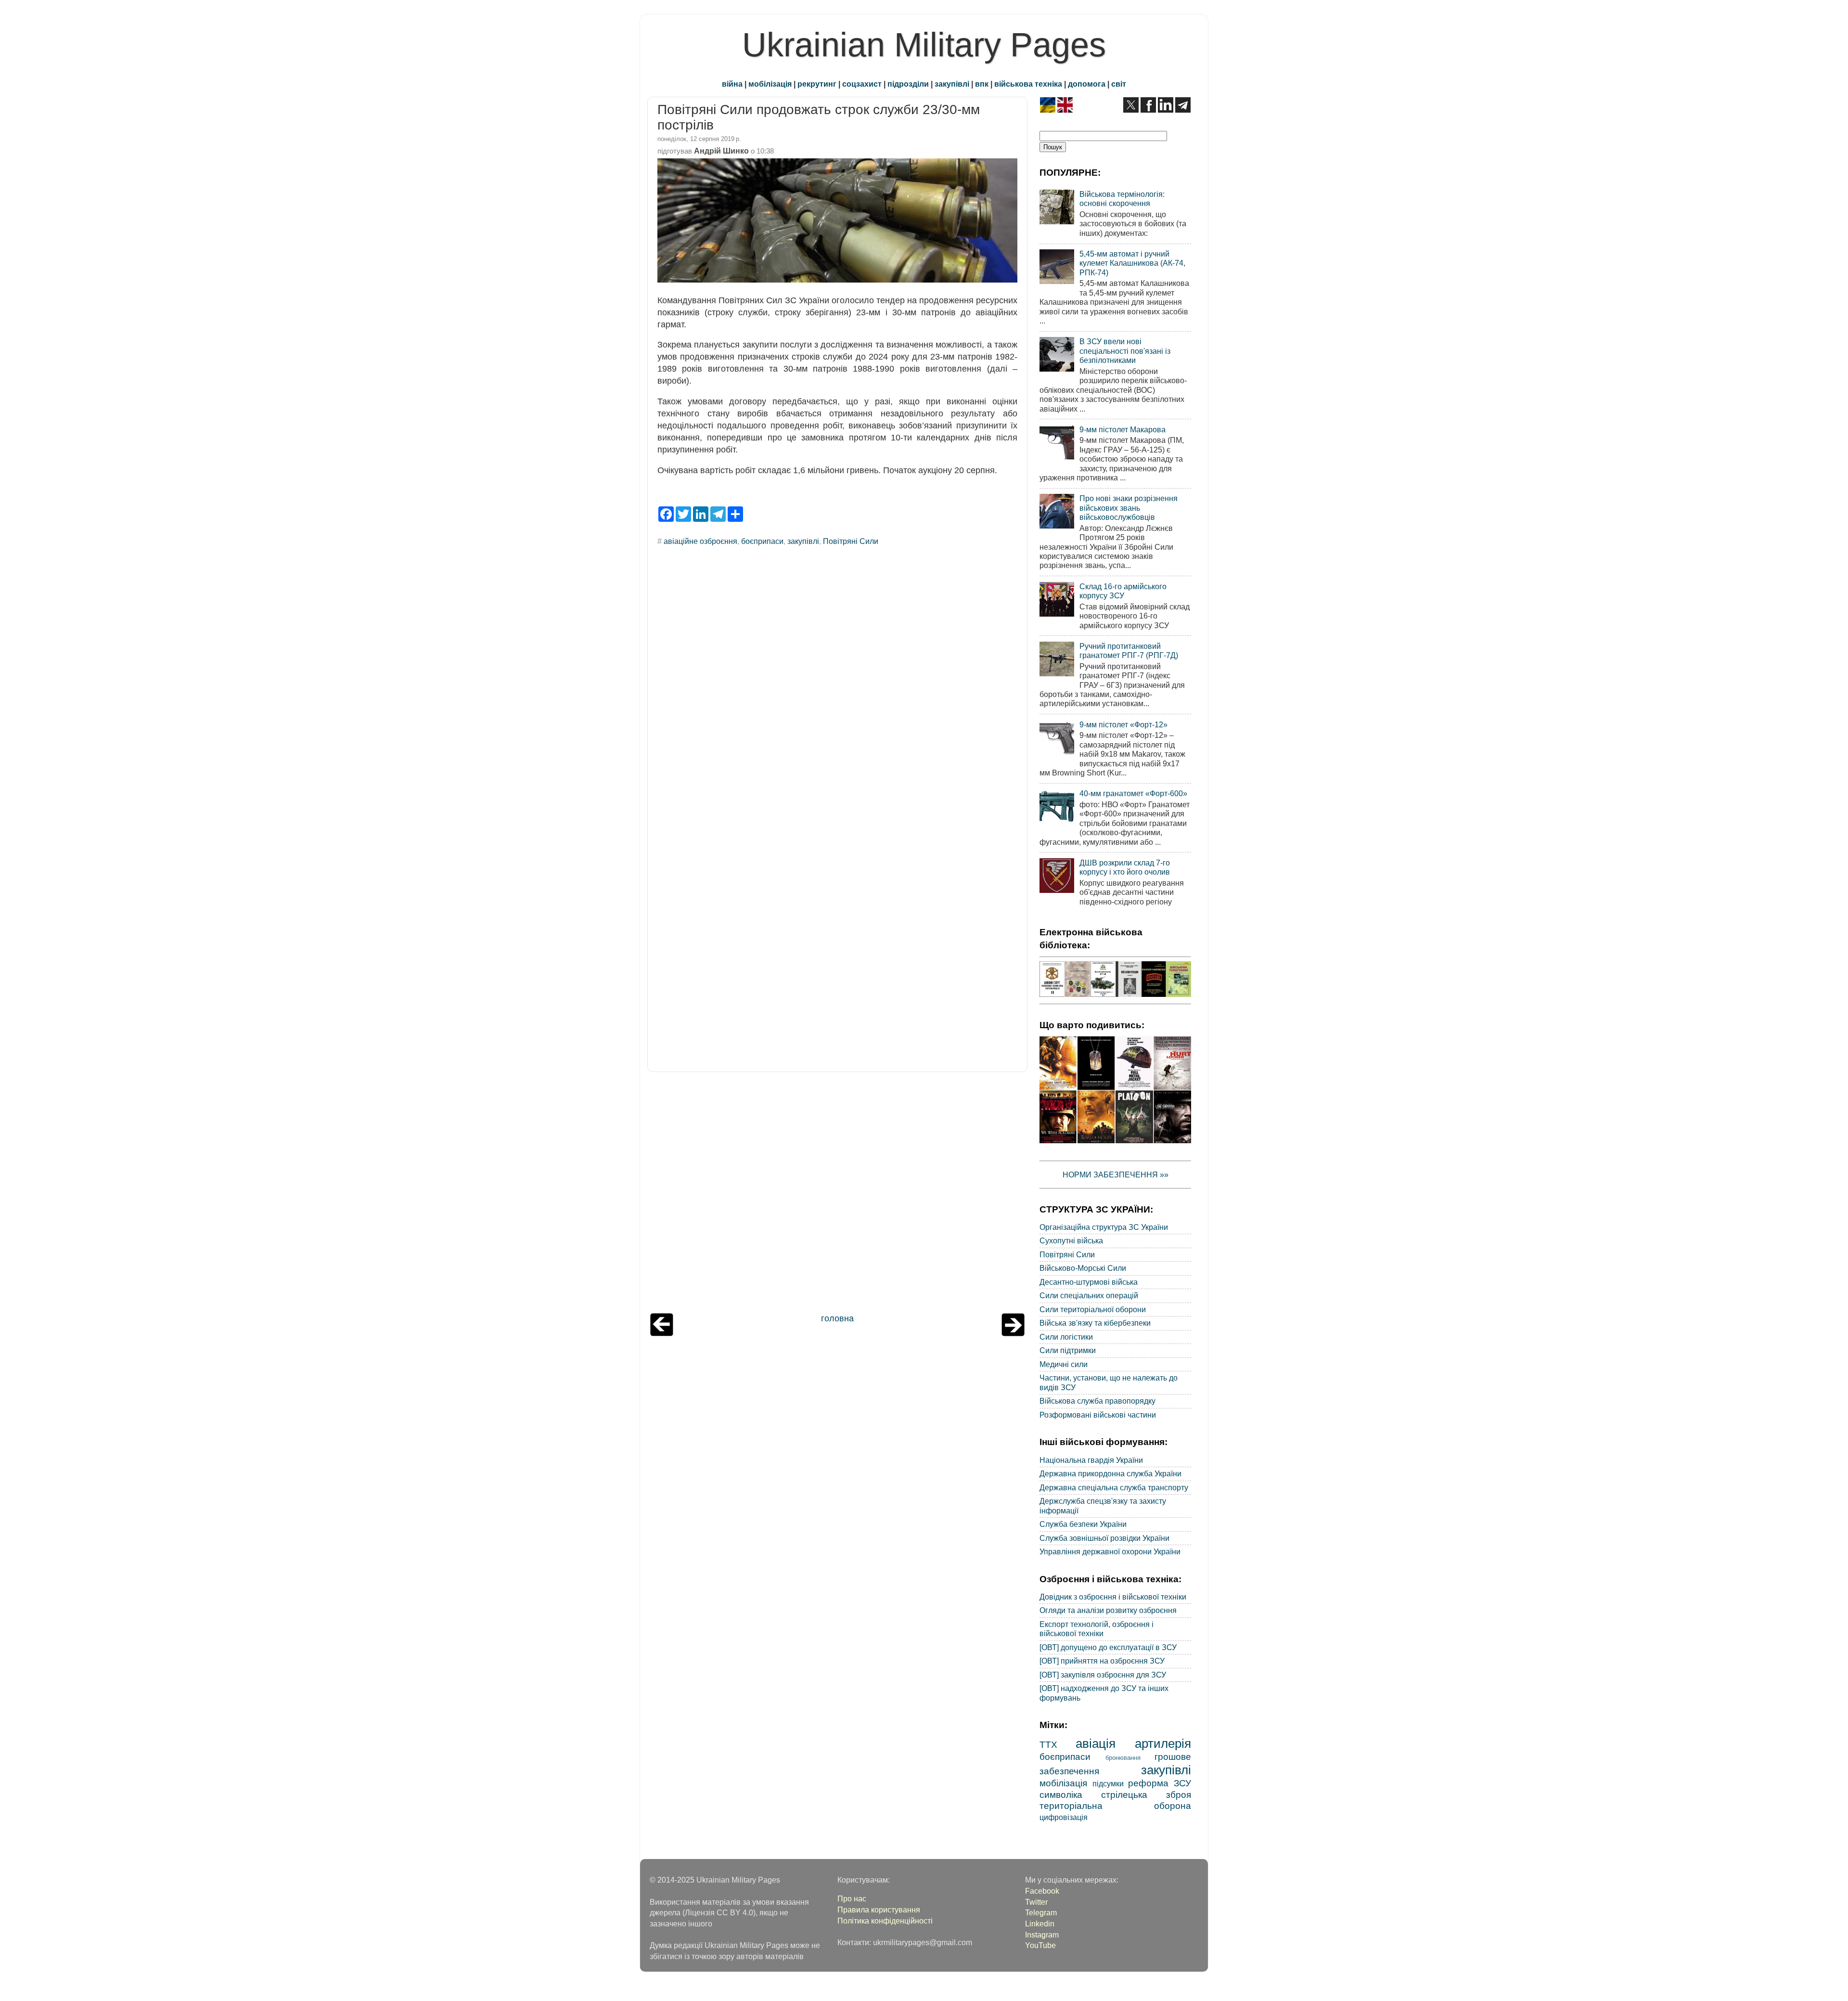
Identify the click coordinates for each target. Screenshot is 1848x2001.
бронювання (1123, 1758)
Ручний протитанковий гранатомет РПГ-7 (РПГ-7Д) (1129, 651)
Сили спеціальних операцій (1089, 1295)
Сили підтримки (1068, 1350)
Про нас (852, 1898)
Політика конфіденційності (885, 1921)
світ (1119, 84)
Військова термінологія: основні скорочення (1122, 199)
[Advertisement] (837, 1195)
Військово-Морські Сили (1083, 1268)
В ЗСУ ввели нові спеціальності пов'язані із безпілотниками (1125, 351)
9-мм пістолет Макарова (1123, 429)
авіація (1096, 1743)
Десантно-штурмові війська (1089, 1282)
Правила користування (879, 1910)
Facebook (1042, 1891)
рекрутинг (817, 84)
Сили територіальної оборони (1093, 1309)
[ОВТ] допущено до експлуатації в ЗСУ (1108, 1647)
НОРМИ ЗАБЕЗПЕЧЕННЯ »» (1116, 1175)
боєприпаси (762, 541)
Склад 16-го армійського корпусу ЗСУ (1123, 591)
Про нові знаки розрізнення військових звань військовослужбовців (1129, 508)
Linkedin (1040, 1924)
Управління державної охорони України (1110, 1551)
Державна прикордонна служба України (1110, 1473)
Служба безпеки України (1083, 1524)
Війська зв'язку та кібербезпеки (1095, 1323)
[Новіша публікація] (662, 1333)
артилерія (1163, 1743)
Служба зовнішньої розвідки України (1104, 1538)
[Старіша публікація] (1013, 1333)
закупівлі (952, 84)
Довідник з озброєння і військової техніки (1113, 1597)
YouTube (1040, 1945)
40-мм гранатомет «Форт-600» (1133, 793)
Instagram (1042, 1935)
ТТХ (1048, 1744)
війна (732, 84)
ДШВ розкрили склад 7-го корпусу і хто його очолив (1125, 867)
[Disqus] (837, 684)
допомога (1087, 84)
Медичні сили (1064, 1364)
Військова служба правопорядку (1097, 1401)
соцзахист (862, 84)
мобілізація (770, 84)
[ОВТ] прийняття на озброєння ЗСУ (1102, 1661)
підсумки (1108, 1783)
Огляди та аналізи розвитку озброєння (1108, 1610)
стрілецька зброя (1146, 1794)
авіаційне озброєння (700, 541)
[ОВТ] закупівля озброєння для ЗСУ (1103, 1675)
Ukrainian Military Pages (924, 45)
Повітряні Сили (851, 541)
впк (982, 84)
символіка (1061, 1794)
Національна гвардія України (1091, 1460)
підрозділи (908, 84)
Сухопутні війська (1071, 1240)
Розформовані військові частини (1098, 1415)
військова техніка (1028, 84)
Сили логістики (1066, 1337)
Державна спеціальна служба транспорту (1114, 1487)
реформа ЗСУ (1160, 1783)
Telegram (1041, 1912)
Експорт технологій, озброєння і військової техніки (1097, 1629)
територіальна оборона (1115, 1806)
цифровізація (1064, 1817)
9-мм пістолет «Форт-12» (1123, 724)
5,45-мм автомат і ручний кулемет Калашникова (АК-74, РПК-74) (1132, 263)
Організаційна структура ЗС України (1104, 1227)
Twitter (1036, 1902)
